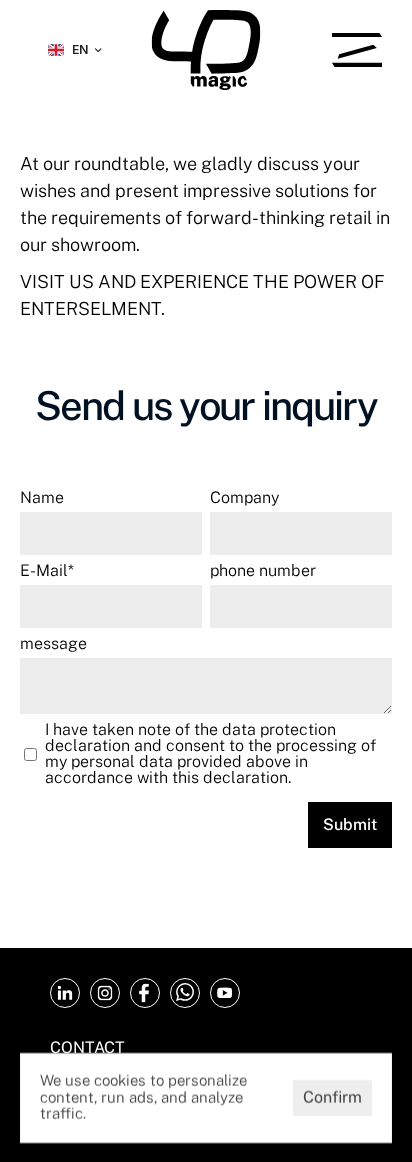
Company (244, 498)
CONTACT (87, 1047)
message (53, 644)
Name (42, 498)
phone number (263, 571)
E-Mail (47, 571)
